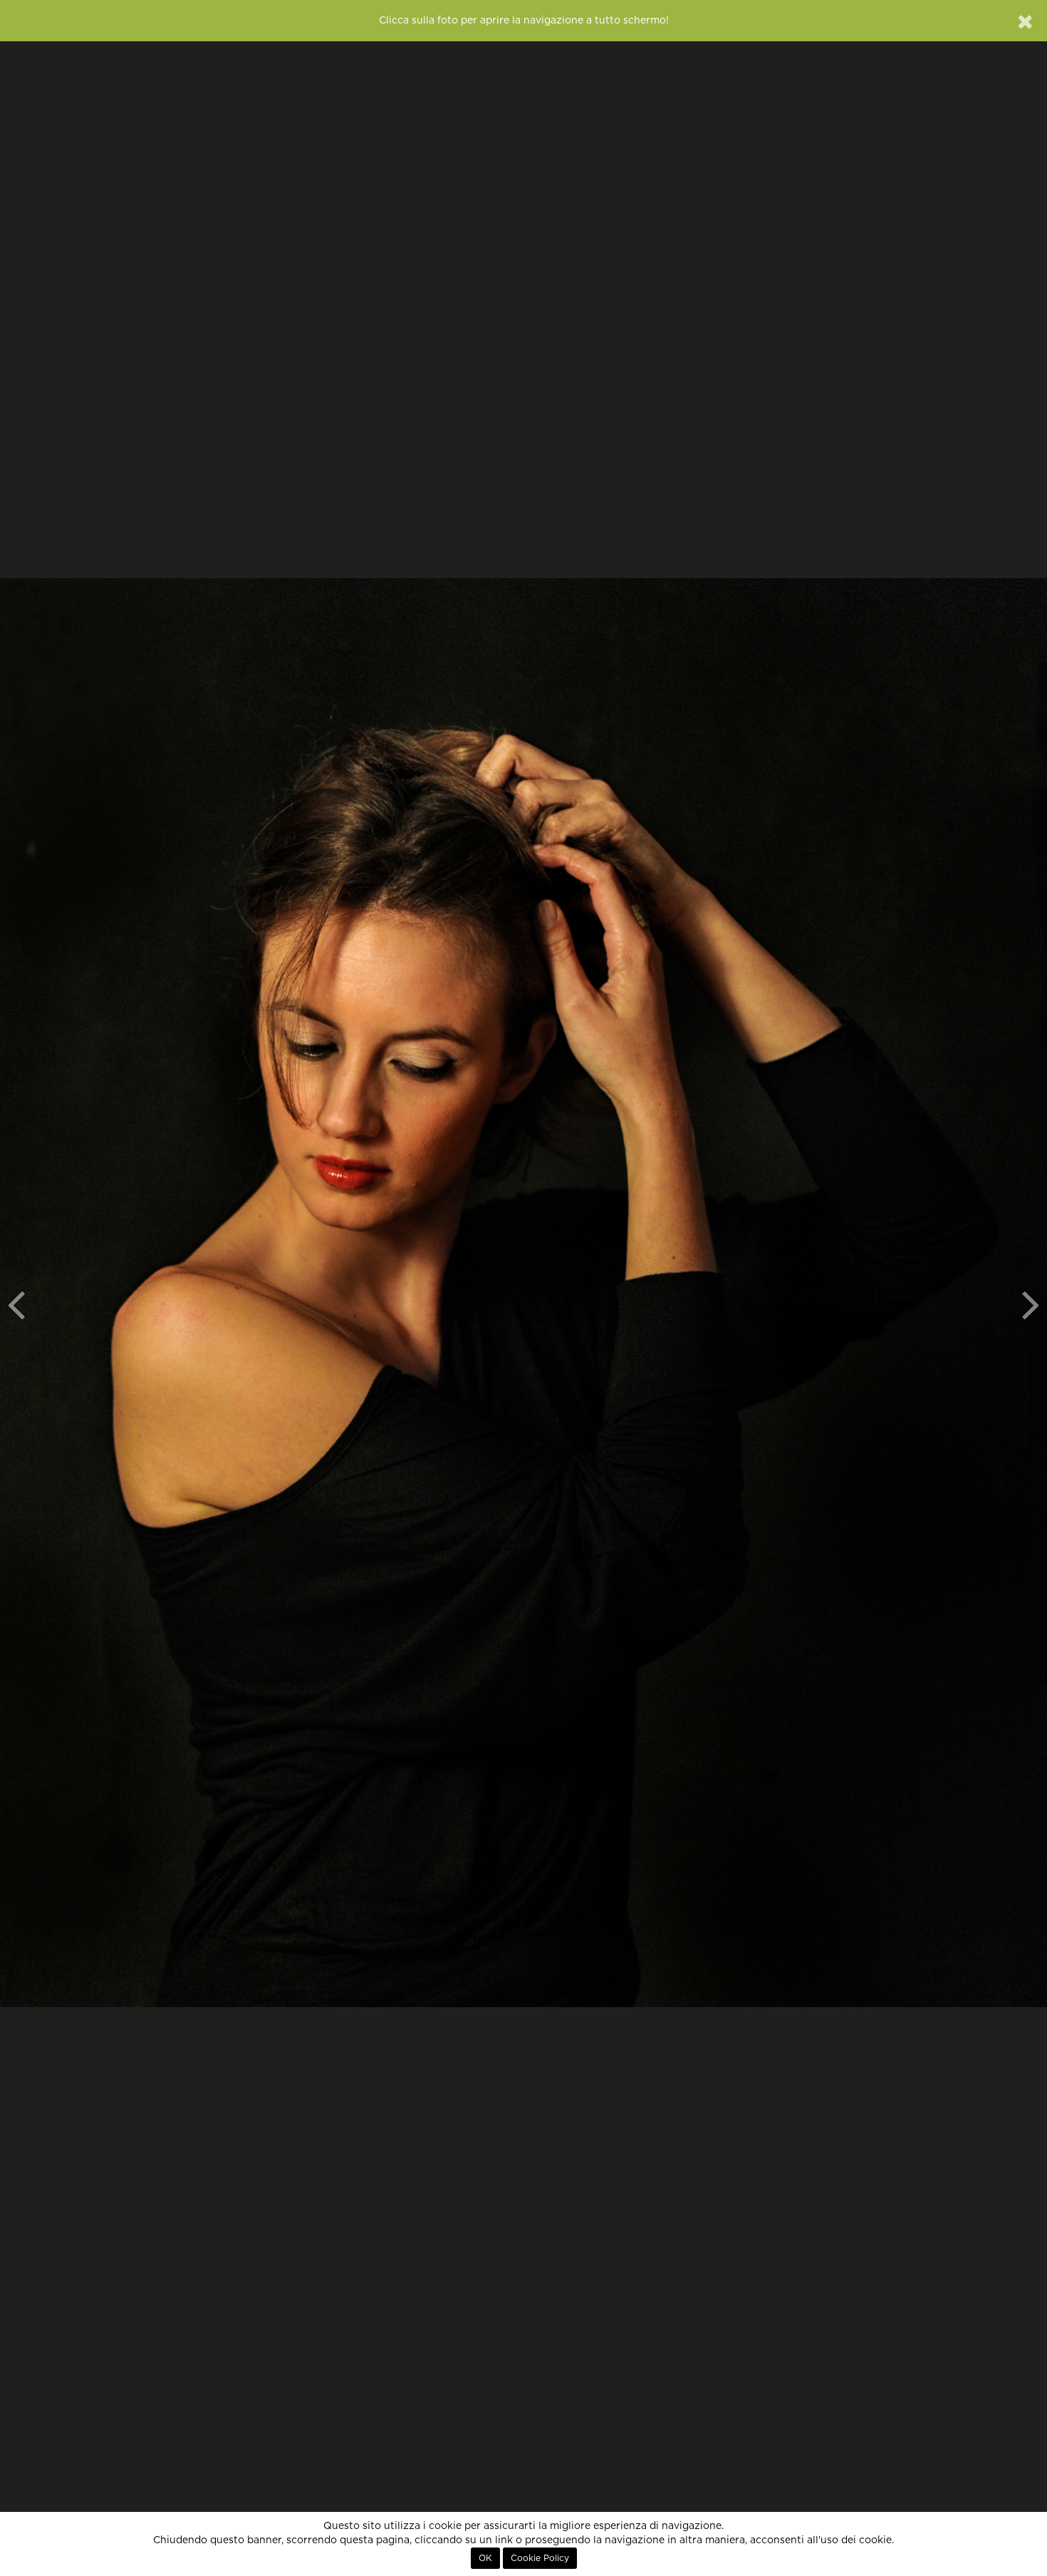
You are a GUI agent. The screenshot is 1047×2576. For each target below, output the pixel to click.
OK (485, 2558)
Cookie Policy (540, 2558)
